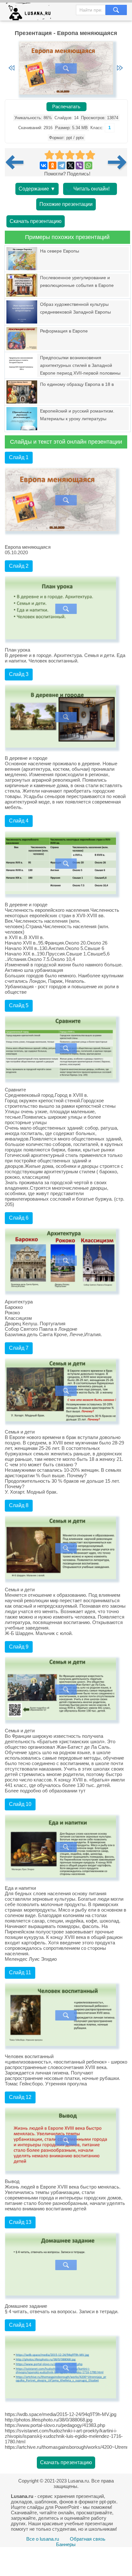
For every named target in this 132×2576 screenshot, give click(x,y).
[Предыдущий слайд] (12, 68)
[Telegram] (62, 165)
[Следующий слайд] (120, 68)
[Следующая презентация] (118, 162)
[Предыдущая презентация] (17, 162)
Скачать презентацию (36, 221)
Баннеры (66, 2544)
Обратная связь (88, 2539)
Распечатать (66, 107)
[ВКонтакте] (44, 165)
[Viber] (79, 165)
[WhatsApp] (88, 165)
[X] (70, 165)
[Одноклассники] (53, 165)
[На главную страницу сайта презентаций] (31, 13)
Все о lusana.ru (43, 2539)
